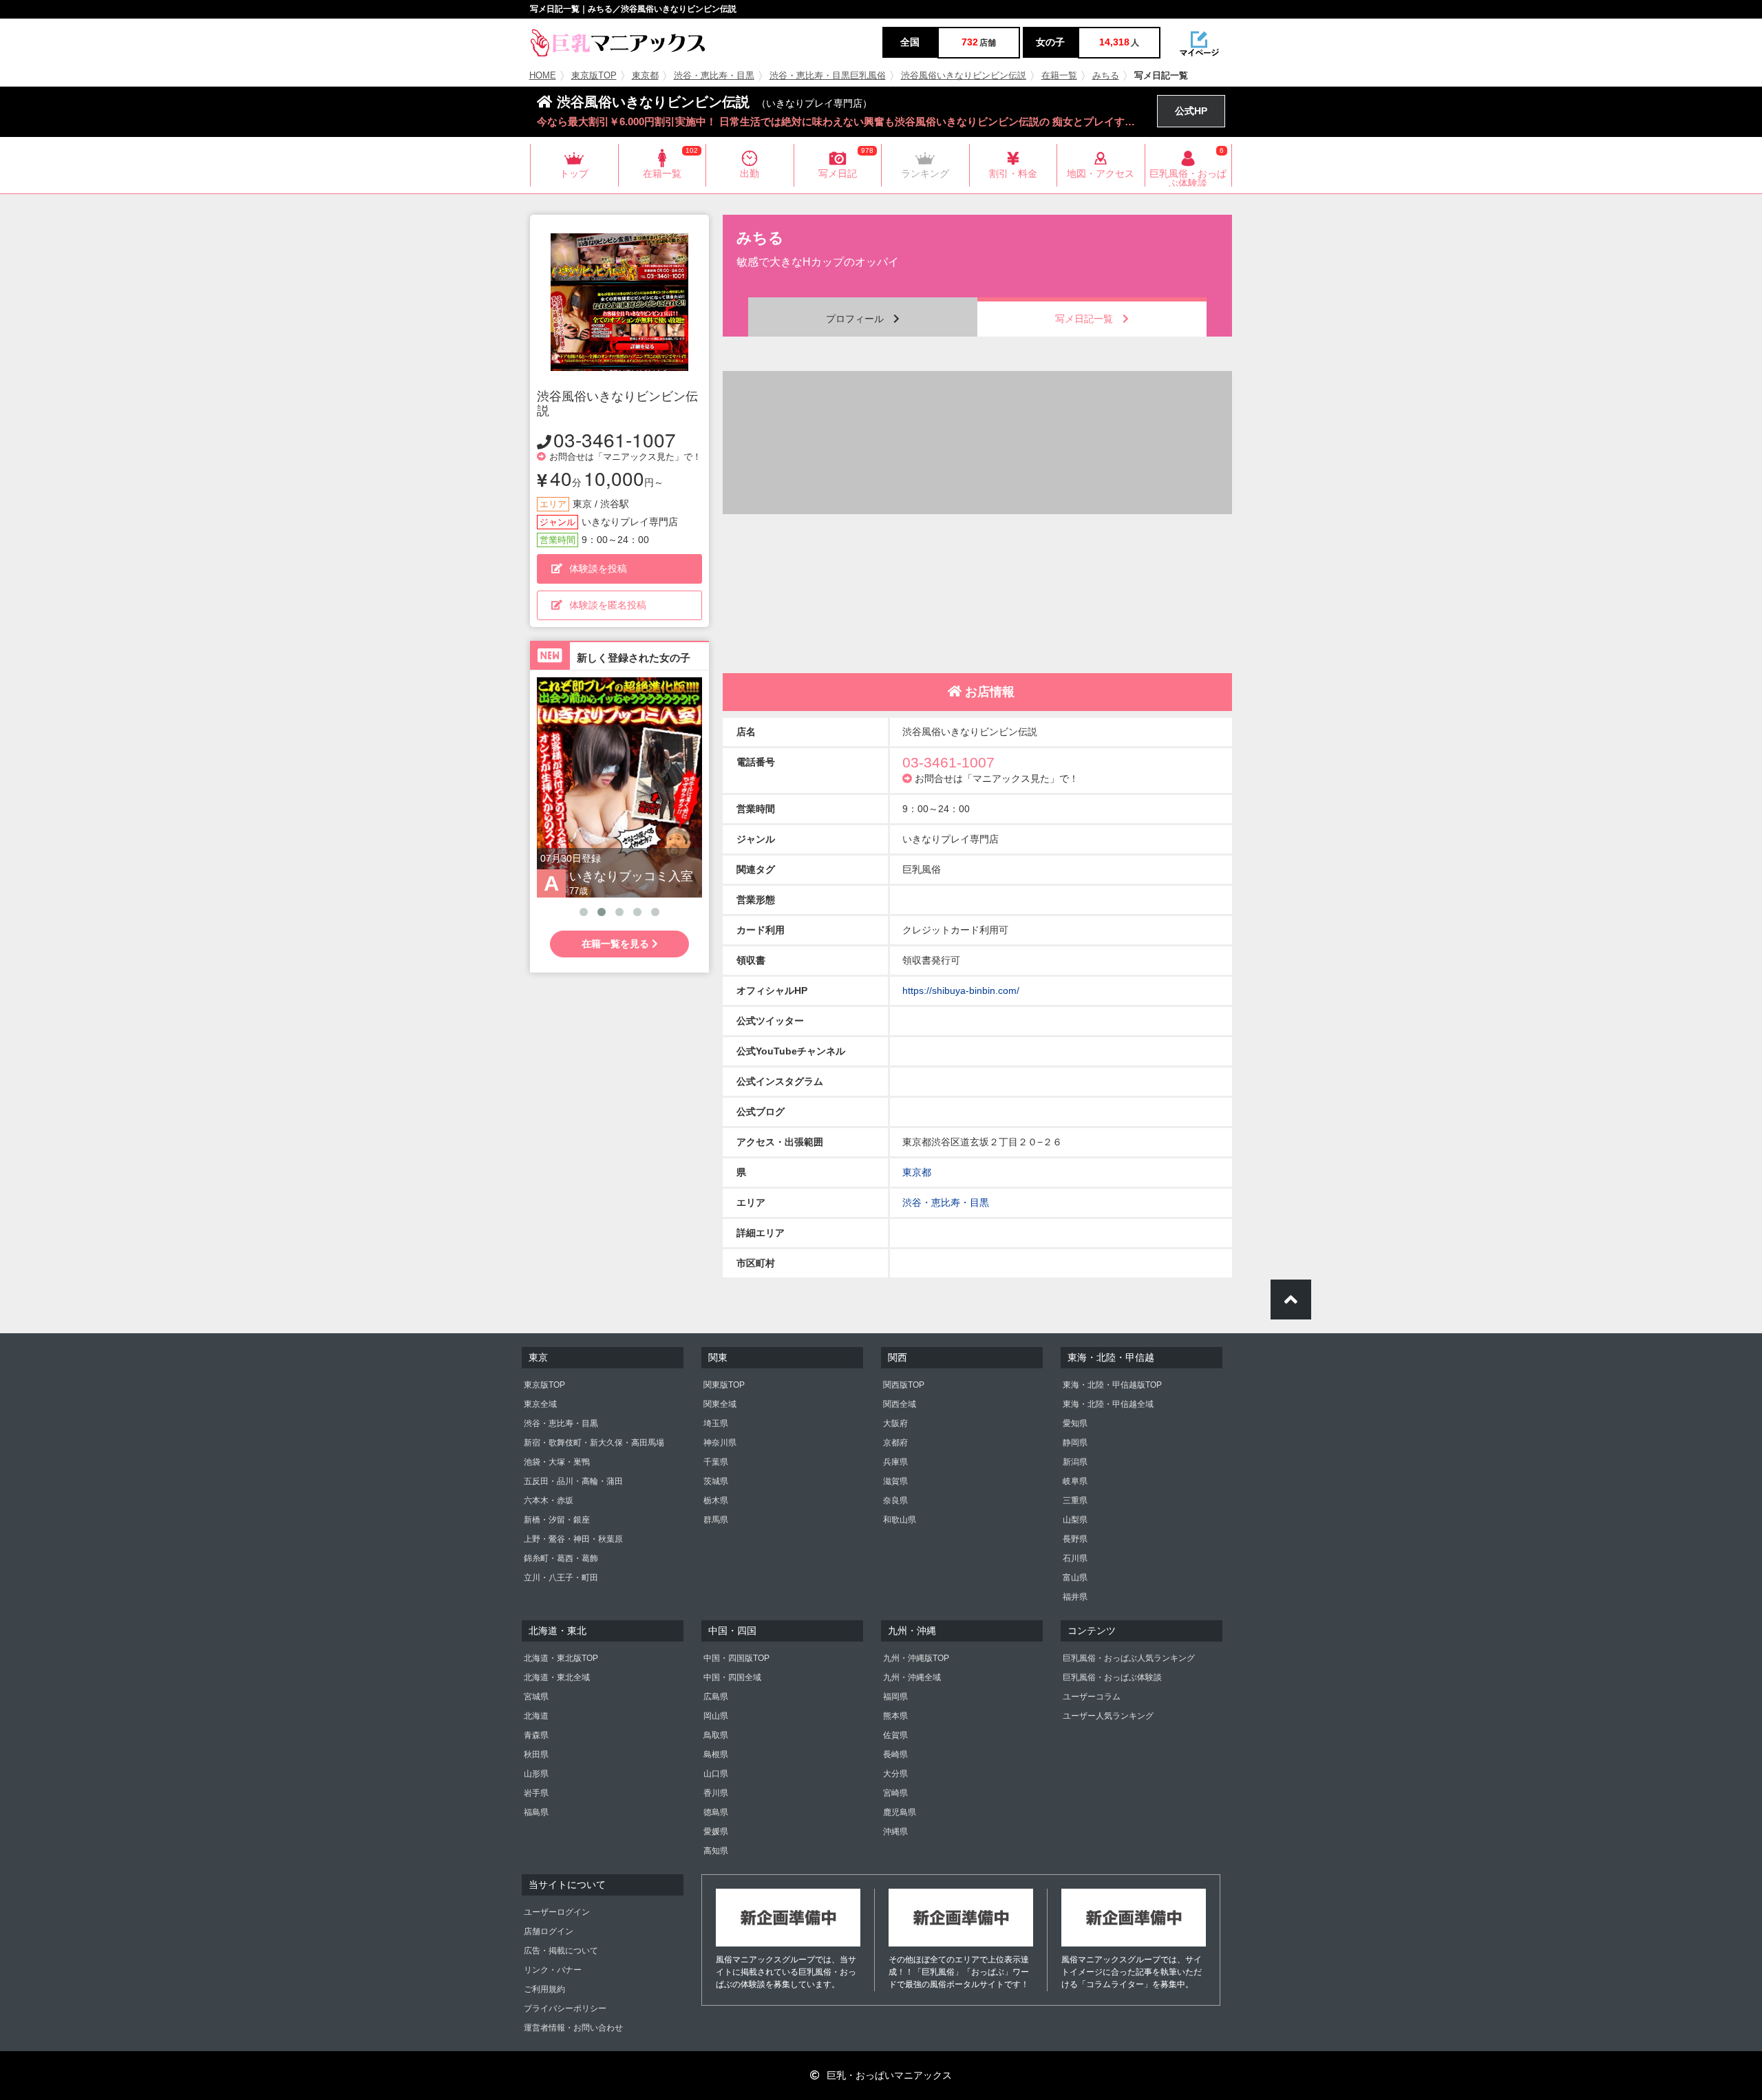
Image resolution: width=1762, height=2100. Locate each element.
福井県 (1075, 1597)
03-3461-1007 (615, 439)
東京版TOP (594, 76)
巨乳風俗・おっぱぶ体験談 (1112, 1677)
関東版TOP (724, 1385)
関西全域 (900, 1404)
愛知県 (1075, 1423)
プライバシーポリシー (565, 2008)
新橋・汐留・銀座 (557, 1520)
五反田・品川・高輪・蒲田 (573, 1481)
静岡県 (1075, 1443)
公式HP (1191, 111)
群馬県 (716, 1520)
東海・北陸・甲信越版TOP (1112, 1385)
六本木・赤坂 (549, 1500)
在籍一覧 (1059, 76)
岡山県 (716, 1716)
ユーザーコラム (1092, 1697)
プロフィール (860, 319)
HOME (543, 76)
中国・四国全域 (732, 1677)
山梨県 (1075, 1520)
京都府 (895, 1443)
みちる (1106, 76)
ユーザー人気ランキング (1108, 1716)
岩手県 (536, 1793)
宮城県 (536, 1697)
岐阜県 (1075, 1481)
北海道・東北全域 (557, 1677)
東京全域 (540, 1404)
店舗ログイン (549, 1931)
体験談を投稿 (598, 569)
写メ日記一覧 (1089, 319)
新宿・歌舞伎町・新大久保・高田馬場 (594, 1443)
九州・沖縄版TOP (916, 1658)
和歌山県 (900, 1520)
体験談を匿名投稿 (608, 605)
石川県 (1075, 1558)
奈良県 (895, 1500)
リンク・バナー (553, 1970)
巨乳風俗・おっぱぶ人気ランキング (1129, 1658)
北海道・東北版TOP (561, 1658)
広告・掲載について (561, 1951)
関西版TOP (904, 1385)
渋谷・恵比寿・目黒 (714, 76)
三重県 (1075, 1500)
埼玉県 (716, 1423)
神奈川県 (720, 1443)
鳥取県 (716, 1735)
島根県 (716, 1754)
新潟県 (1075, 1462)
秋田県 (536, 1754)
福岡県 (895, 1697)
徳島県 (716, 1812)
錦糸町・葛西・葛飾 (561, 1558)
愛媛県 (716, 1832)
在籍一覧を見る (617, 944)
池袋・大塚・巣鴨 (557, 1462)
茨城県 (716, 1481)
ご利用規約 (544, 1989)
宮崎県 (895, 1793)
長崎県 (895, 1754)
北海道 (536, 1716)
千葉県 (716, 1462)
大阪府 (895, 1423)
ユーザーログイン (557, 1912)
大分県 (895, 1774)
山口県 (716, 1774)
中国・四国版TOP (736, 1658)
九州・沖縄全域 (912, 1677)
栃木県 (716, 1500)
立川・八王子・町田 (561, 1578)
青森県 (536, 1735)
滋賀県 (895, 1481)
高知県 (716, 1851)
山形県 (536, 1774)
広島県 (716, 1697)
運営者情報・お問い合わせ (573, 2028)
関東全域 (720, 1404)
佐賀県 (895, 1735)
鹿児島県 (900, 1812)
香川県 (716, 1793)
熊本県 (895, 1716)
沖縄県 (895, 1832)
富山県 (1075, 1578)
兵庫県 (895, 1462)
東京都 (645, 76)
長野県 (1075, 1539)
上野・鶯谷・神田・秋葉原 (573, 1539)
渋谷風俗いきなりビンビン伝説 (964, 76)
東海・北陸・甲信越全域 (1108, 1404)
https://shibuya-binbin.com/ (961, 990)
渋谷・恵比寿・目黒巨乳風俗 (828, 76)
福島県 (536, 1812)
